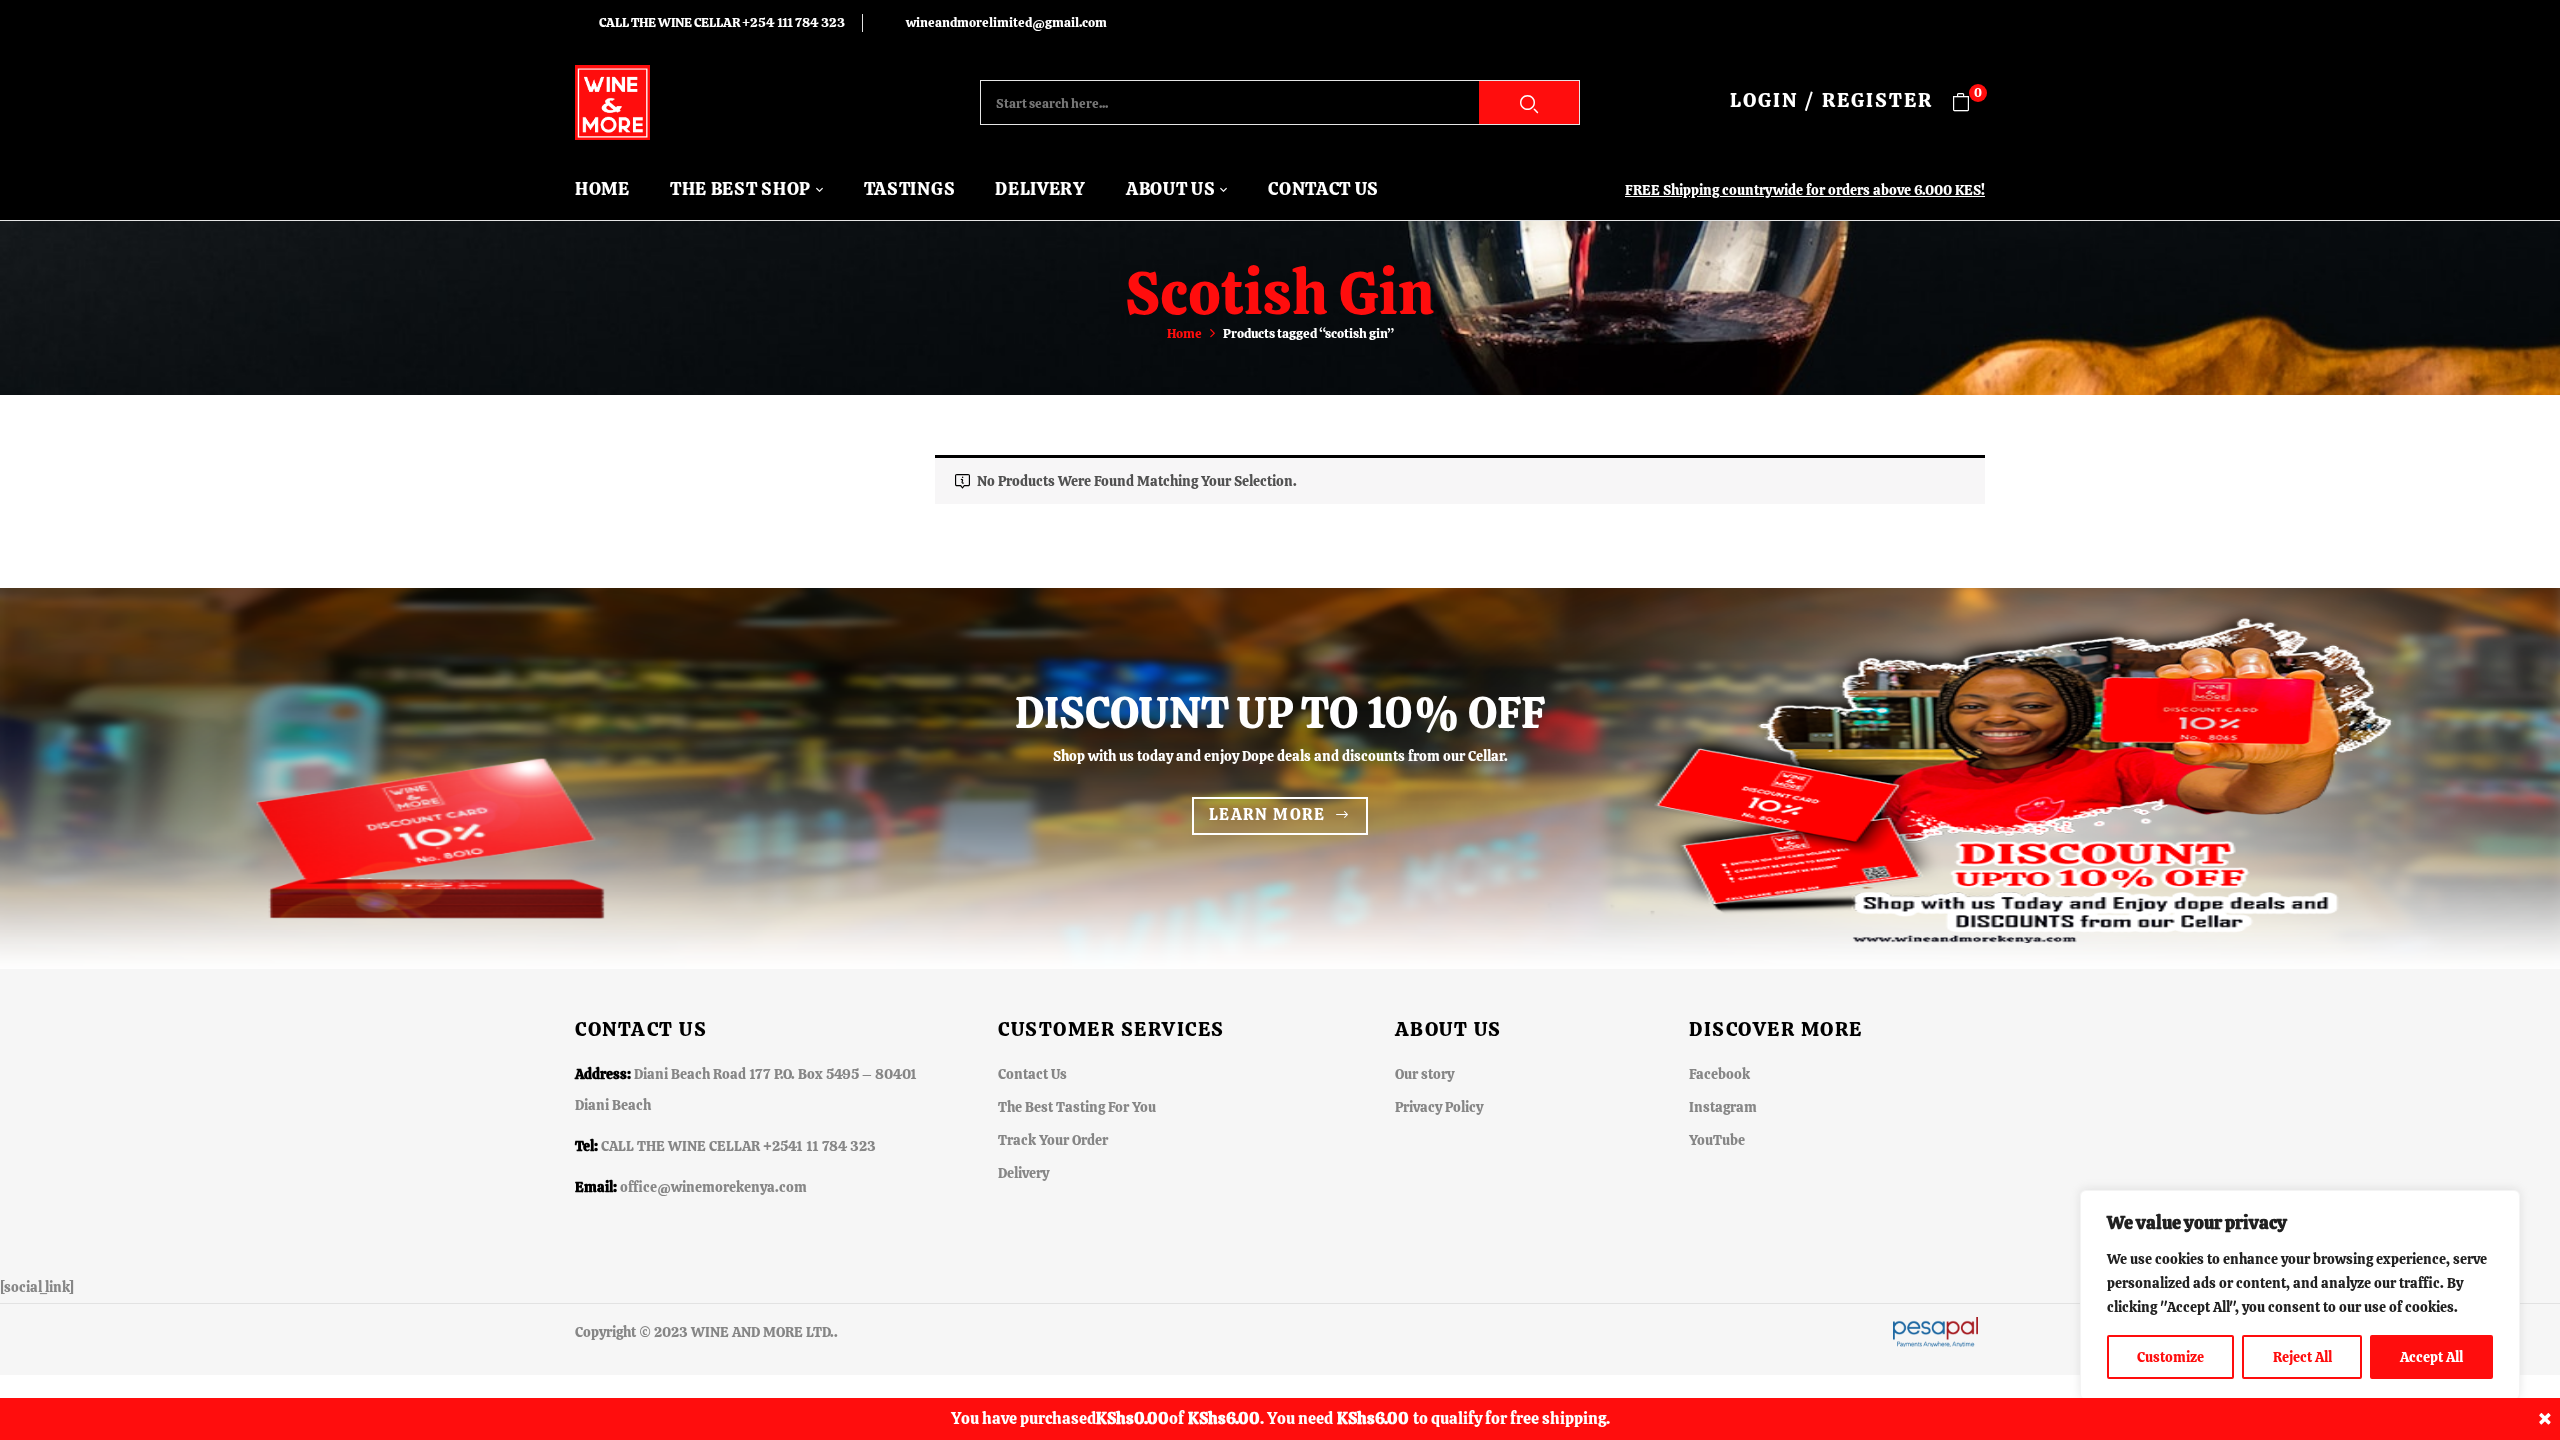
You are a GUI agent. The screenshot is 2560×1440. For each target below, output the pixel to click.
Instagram (1723, 1107)
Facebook (1719, 1074)
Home (1184, 333)
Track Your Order (1053, 1140)
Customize (2170, 1357)
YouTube (1717, 1140)
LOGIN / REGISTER (1831, 100)
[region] (2300, 1295)
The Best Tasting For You (1077, 1107)
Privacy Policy (1439, 1107)
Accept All (2431, 1357)
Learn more (1267, 814)
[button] (1968, 102)
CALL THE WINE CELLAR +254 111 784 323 (722, 22)
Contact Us (1032, 1074)
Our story (1424, 1074)
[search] (1529, 102)
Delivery (1023, 1173)
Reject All (2302, 1357)
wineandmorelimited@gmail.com (1006, 22)
